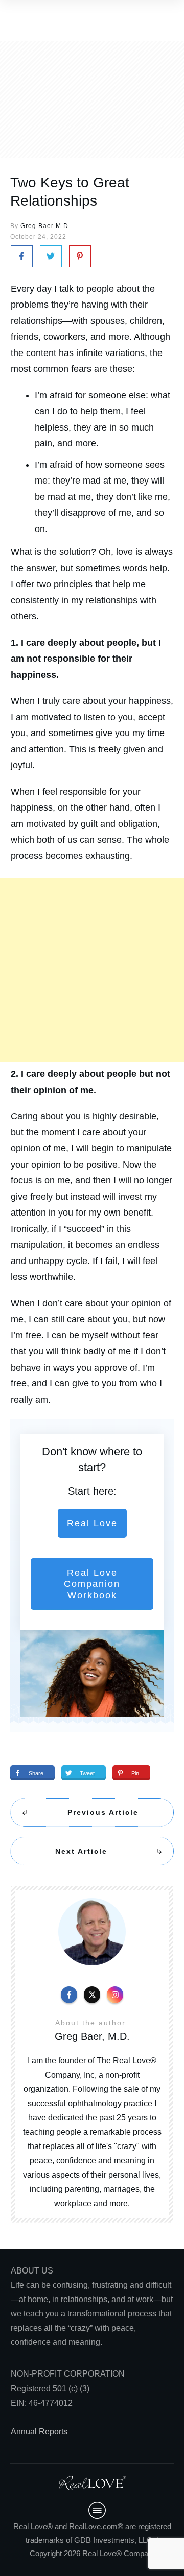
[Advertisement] (92, 970)
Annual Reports (39, 2431)
